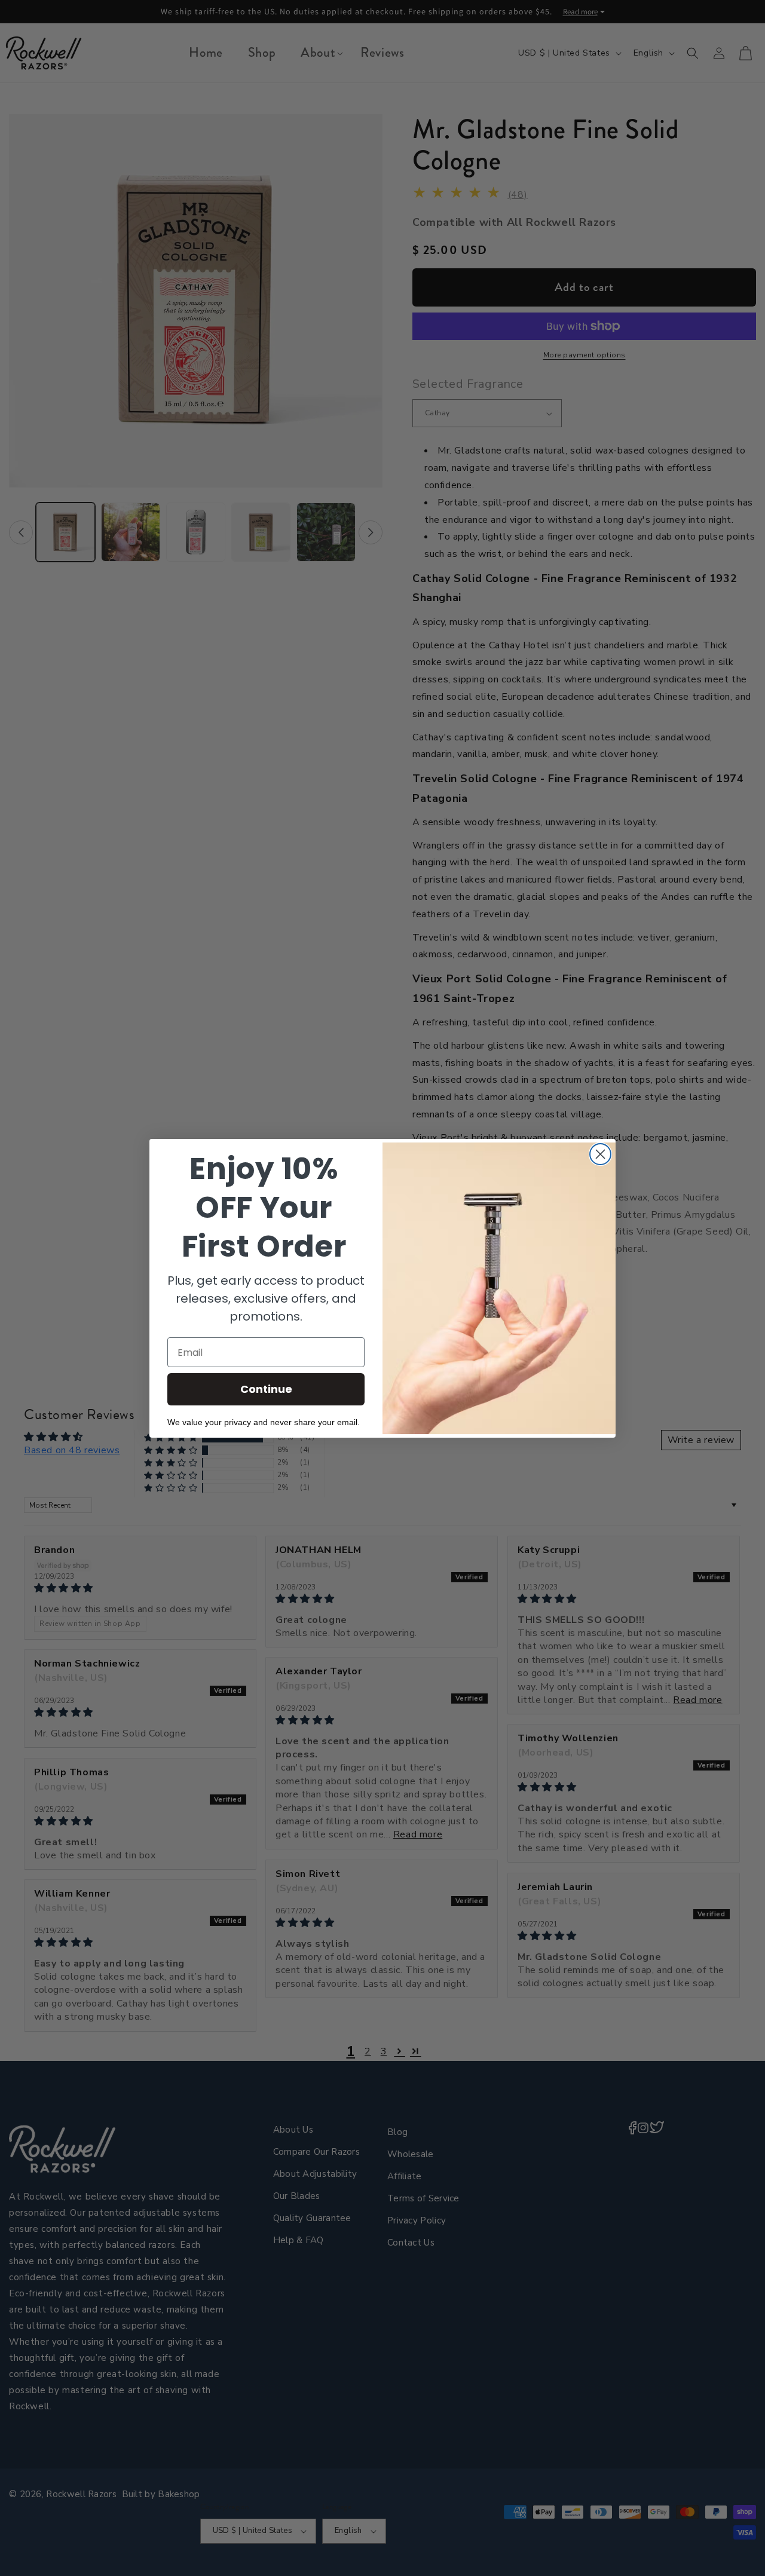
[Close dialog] (600, 1154)
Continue (266, 1389)
